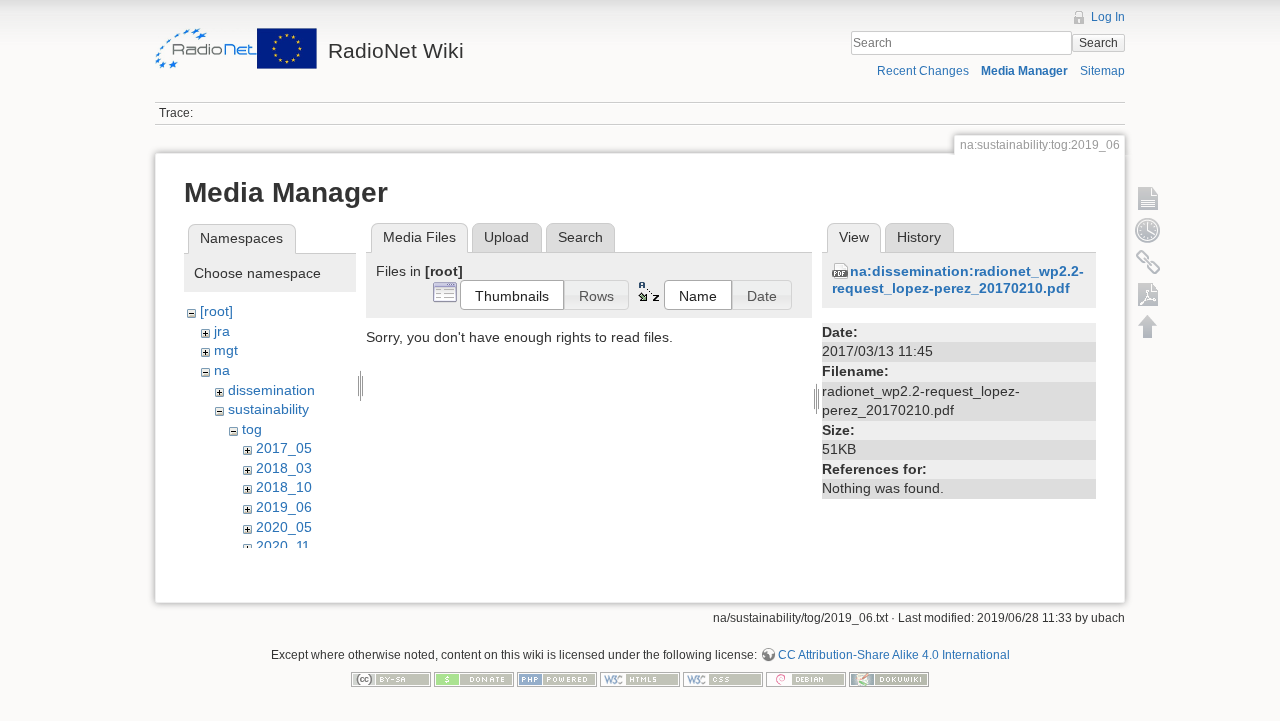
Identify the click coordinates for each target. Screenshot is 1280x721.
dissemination (271, 390)
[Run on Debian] (806, 678)
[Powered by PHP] (557, 678)
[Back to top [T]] (1148, 326)
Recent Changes (923, 71)
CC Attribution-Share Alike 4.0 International (894, 655)
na (222, 370)
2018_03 (284, 468)
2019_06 (284, 507)
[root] (216, 311)
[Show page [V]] (1148, 198)
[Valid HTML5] (640, 678)
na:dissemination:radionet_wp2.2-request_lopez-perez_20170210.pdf (958, 279)
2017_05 (284, 448)
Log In (1108, 17)
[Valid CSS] (723, 678)
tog (252, 429)
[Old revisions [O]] (1148, 230)
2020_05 (284, 527)
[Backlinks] (1148, 262)
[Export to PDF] (1148, 294)
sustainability (268, 409)
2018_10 (284, 487)
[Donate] (474, 678)
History (919, 237)
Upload (506, 237)
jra (222, 331)
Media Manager (1024, 71)
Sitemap (1102, 71)
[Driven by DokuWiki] (889, 678)
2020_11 (283, 546)
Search (1098, 43)
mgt (226, 350)
